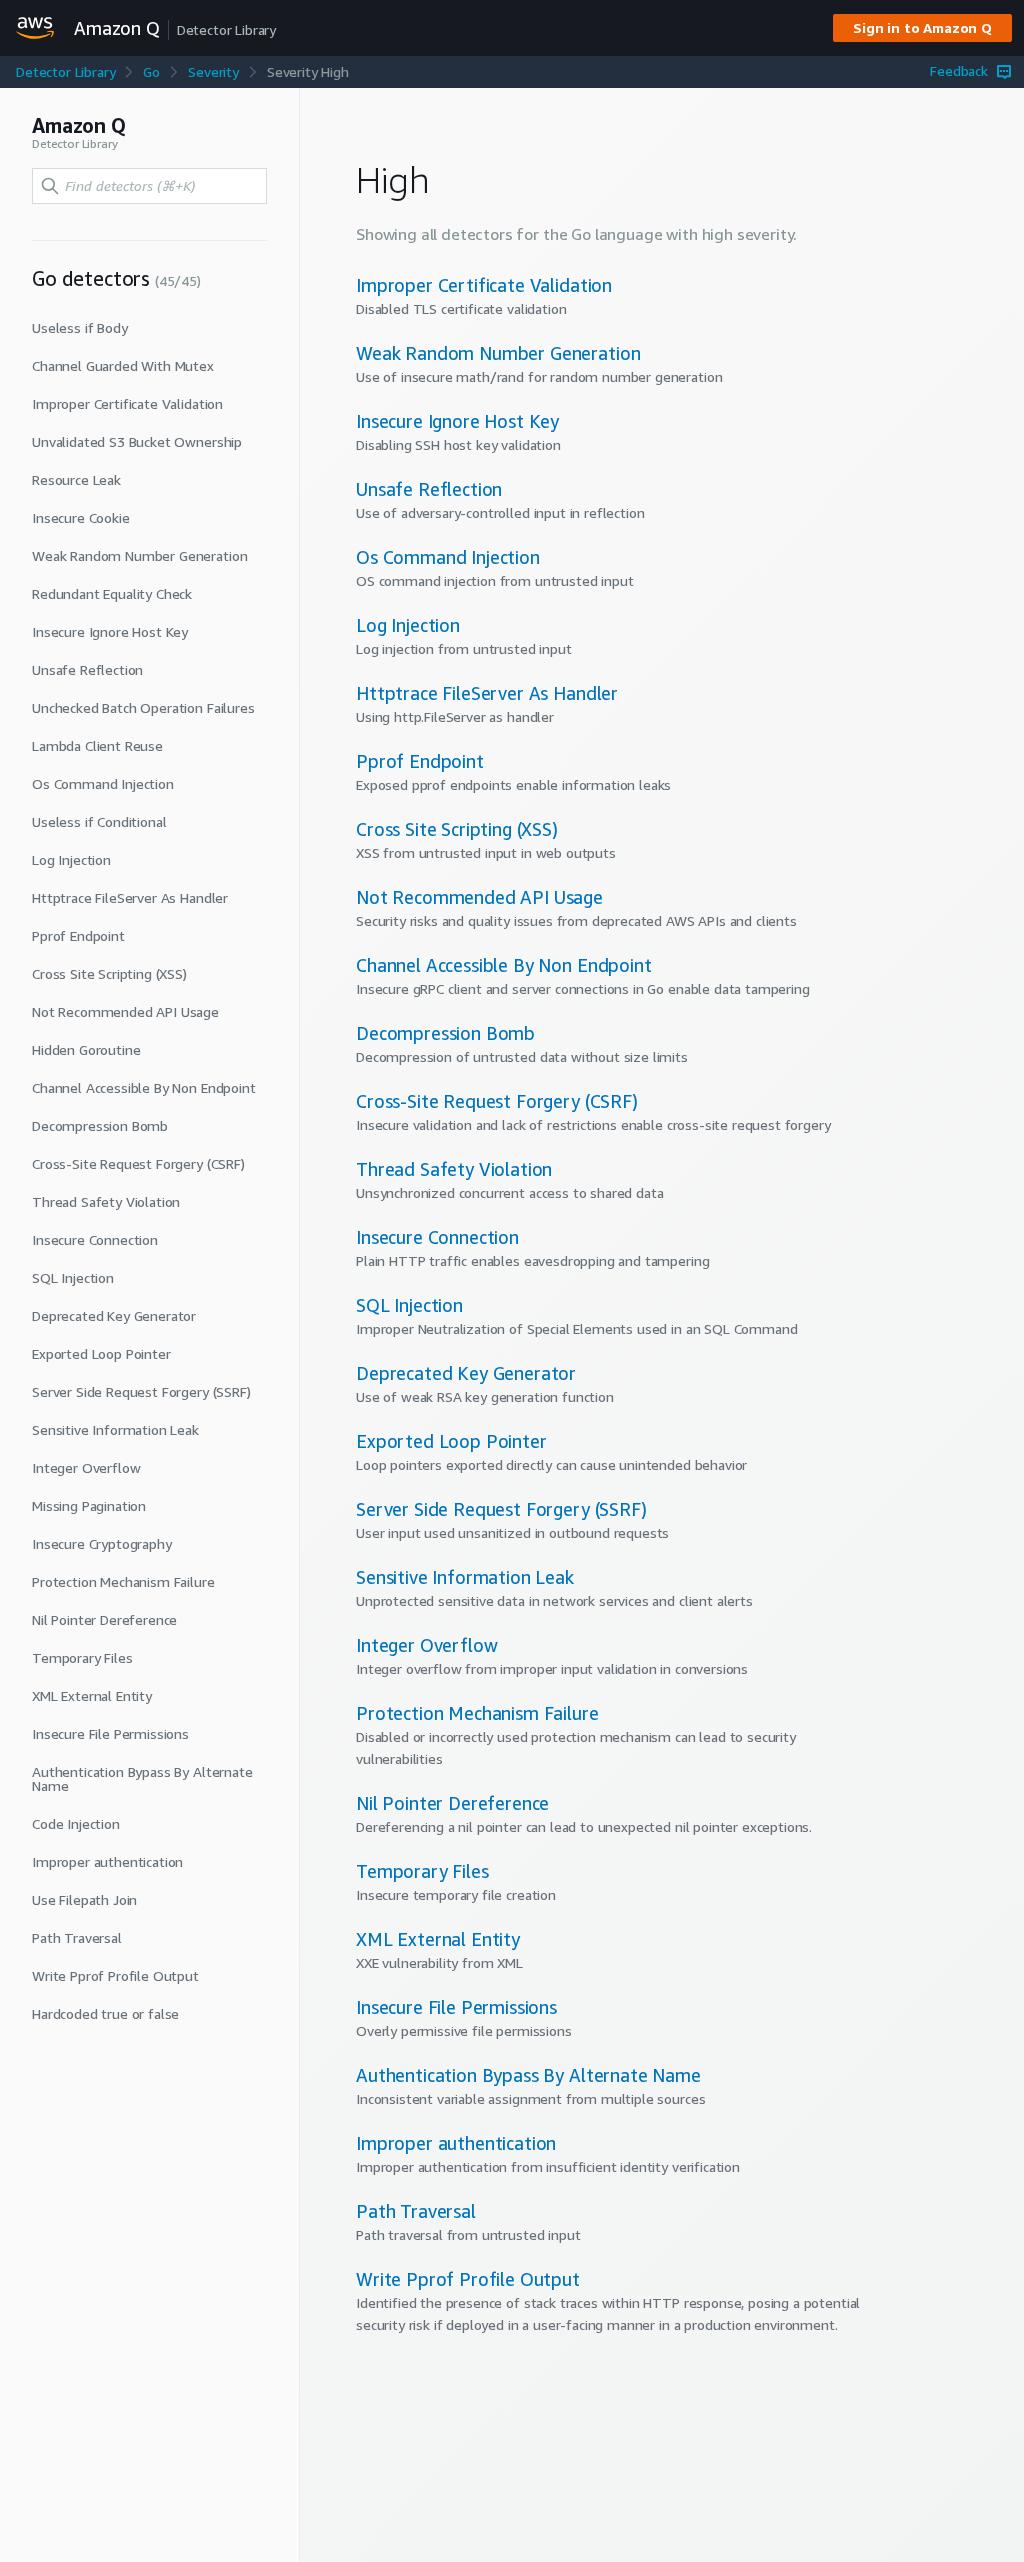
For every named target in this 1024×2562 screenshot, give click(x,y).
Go (151, 71)
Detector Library (65, 71)
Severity (213, 71)
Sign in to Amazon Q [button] (922, 27)
